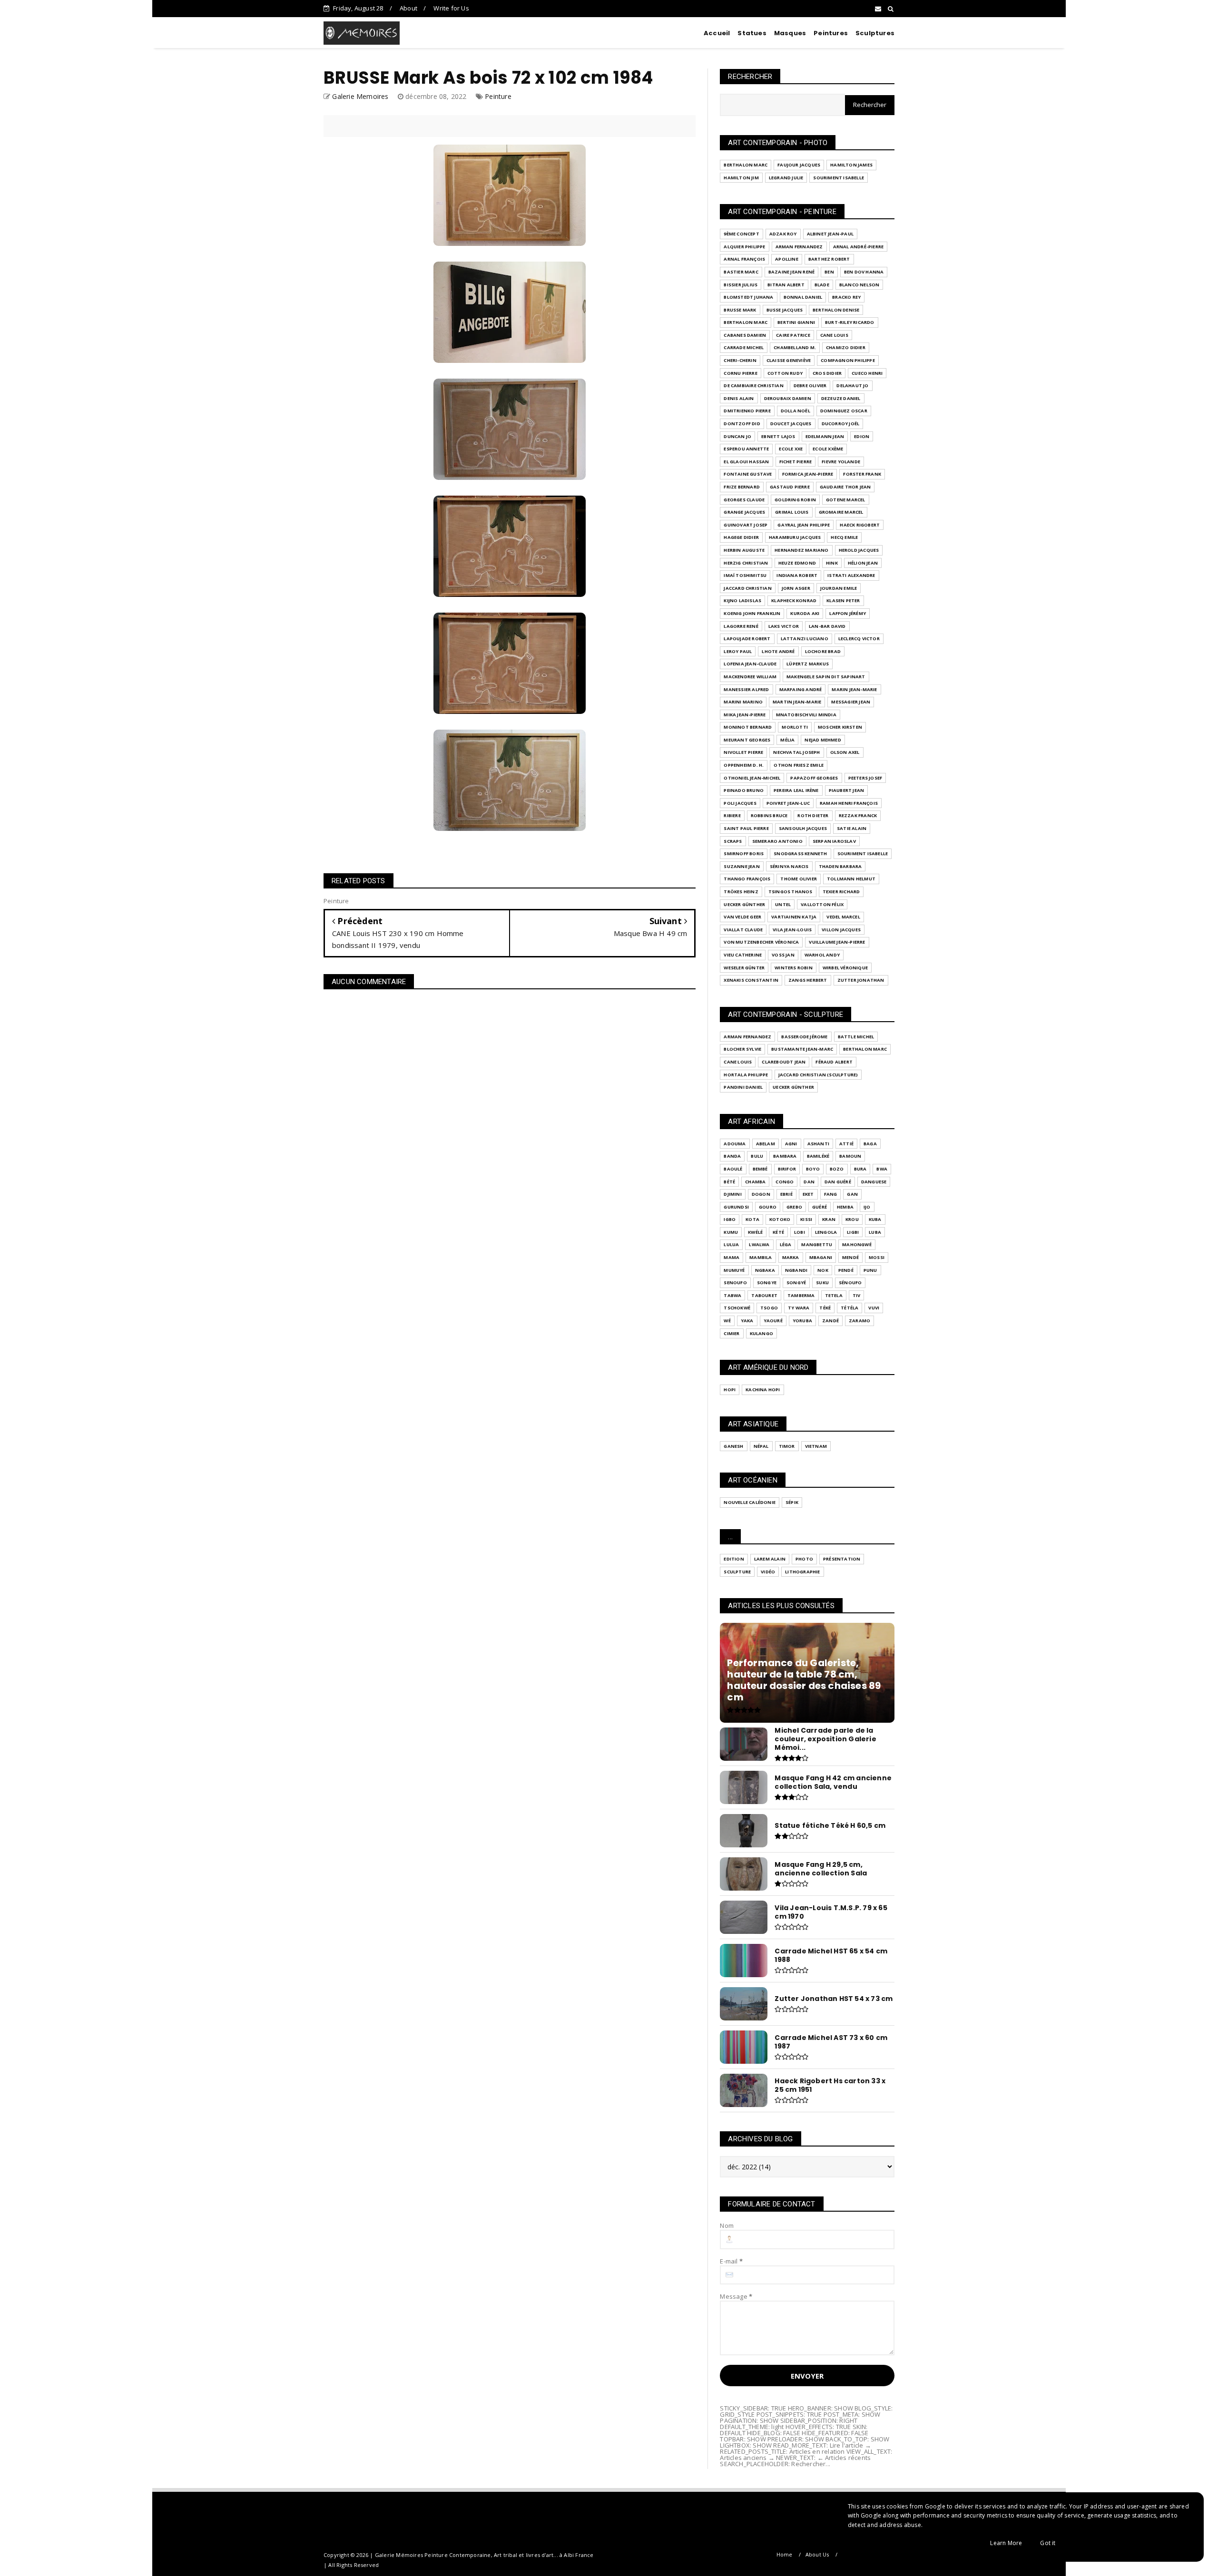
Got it (1048, 2543)
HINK (832, 563)
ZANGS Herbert (808, 980)
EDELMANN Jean (825, 436)
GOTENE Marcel (846, 500)
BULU (757, 1156)
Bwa (882, 1169)
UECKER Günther (744, 904)
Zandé (830, 1321)
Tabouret (764, 1295)
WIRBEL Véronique (845, 968)
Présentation (842, 1559)
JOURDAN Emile (839, 588)
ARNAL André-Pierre (859, 247)
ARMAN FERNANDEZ (799, 247)
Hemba (845, 1207)
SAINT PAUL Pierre (746, 828)
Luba (875, 1232)
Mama (732, 1257)
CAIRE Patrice (793, 335)
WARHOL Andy (822, 955)
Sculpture (737, 1572)
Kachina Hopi (763, 1390)
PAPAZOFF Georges (814, 778)
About (408, 8)
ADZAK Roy (783, 234)
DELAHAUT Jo (852, 385)
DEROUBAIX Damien (788, 398)
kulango (761, 1333)
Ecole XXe (791, 449)
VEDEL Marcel (843, 917)
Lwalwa (759, 1244)
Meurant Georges (747, 740)
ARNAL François (744, 259)
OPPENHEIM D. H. (744, 765)
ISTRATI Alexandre (851, 575)
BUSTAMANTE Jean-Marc (802, 1049)
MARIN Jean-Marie (854, 689)
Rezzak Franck (858, 815)
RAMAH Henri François (849, 803)
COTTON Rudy (785, 373)
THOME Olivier (799, 879)
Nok (823, 1270)
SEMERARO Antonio (777, 841)
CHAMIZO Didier (846, 347)
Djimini (732, 1194)
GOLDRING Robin (795, 500)
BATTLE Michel (856, 1037)
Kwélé (755, 1232)
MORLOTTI (795, 727)
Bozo (837, 1169)
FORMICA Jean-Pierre (808, 474)
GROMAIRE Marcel (841, 512)
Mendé (850, 1257)
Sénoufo (850, 1283)
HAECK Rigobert (860, 525)
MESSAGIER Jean (851, 702)
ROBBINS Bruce (769, 815)
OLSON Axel (845, 752)
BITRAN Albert (786, 285)
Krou (852, 1219)
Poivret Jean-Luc (788, 803)
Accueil (717, 33)
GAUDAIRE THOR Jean (845, 487)
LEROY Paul (738, 651)
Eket (808, 1194)
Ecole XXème (828, 449)
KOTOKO (780, 1219)
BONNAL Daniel (803, 297)
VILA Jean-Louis (792, 930)
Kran (829, 1219)
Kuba (875, 1219)
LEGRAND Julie (786, 178)
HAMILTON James (851, 165)
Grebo (794, 1207)
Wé (727, 1321)
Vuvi (874, 1308)
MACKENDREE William (750, 677)
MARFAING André (801, 689)
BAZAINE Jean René (791, 272)
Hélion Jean (863, 563)
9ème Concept (741, 234)
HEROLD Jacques (859, 550)
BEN (829, 272)
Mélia (787, 740)
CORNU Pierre (740, 373)
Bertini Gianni (796, 322)
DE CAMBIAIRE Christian (753, 385)
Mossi (877, 1257)
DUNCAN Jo (737, 436)
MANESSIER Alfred (746, 689)
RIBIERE (732, 815)
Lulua (731, 1244)
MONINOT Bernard (748, 727)
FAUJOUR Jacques (799, 165)
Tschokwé (737, 1308)
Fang (831, 1194)
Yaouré (773, 1321)
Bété (729, 1182)
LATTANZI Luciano (805, 639)
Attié (846, 1144)
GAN (852, 1194)
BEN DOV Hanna (864, 272)
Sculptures (875, 33)
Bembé (760, 1169)
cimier (732, 1333)
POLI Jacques (740, 803)
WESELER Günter (744, 968)
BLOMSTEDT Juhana (748, 297)
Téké (825, 1308)
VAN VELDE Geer (742, 917)
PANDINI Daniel (743, 1087)
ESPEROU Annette (746, 449)
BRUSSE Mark (740, 310)
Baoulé (733, 1169)
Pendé (846, 1270)
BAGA (870, 1144)
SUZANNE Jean (742, 866)
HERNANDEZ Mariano (801, 550)
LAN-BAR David (827, 626)
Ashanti (818, 1144)
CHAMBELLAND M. (795, 347)
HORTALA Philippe (746, 1075)
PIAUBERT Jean (847, 790)
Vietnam (816, 1446)
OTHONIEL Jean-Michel (752, 778)
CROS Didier (827, 373)
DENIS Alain (739, 398)
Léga (786, 1244)
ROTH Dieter (813, 815)
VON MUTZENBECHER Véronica (761, 942)
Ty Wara (799, 1308)
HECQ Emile (844, 537)
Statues (752, 33)
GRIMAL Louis (792, 512)
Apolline (787, 259)
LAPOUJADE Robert (747, 639)
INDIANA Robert (797, 575)
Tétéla (850, 1308)
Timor (787, 1446)
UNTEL (783, 904)
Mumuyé (734, 1270)
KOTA (752, 1219)
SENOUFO (735, 1283)
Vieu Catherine (743, 955)
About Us (817, 2554)
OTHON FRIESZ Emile (799, 765)
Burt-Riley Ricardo (850, 322)
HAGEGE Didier (741, 537)
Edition (734, 1559)
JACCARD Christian (747, 588)
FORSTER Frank (862, 474)
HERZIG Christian (746, 563)
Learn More (1006, 2543)
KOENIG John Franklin (752, 613)
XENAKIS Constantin (751, 980)
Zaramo (859, 1321)
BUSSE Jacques (785, 310)
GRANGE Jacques (744, 512)
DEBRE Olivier (810, 385)
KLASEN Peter (843, 600)
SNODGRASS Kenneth (800, 854)
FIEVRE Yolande (841, 462)
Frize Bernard (742, 487)
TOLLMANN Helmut (851, 879)
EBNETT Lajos (778, 436)
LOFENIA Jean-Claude (750, 664)
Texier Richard (841, 892)
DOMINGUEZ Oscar (844, 411)
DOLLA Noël (796, 411)
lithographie (802, 1572)
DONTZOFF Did (742, 424)
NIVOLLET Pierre (743, 752)
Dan (809, 1182)
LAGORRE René (741, 626)
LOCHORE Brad (823, 651)
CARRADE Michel (744, 347)
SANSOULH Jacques (803, 828)
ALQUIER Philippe (744, 247)
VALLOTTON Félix (822, 904)
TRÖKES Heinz (741, 892)
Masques (790, 33)
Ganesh (733, 1446)
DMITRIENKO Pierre (747, 411)
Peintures (831, 33)
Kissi (806, 1219)
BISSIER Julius (741, 285)
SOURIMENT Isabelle (839, 178)
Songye (767, 1283)
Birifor (787, 1169)
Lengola (826, 1232)
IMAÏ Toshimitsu (745, 575)
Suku (822, 1283)
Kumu (731, 1232)
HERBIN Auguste (744, 550)
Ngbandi (796, 1270)
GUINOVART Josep (746, 525)
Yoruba (802, 1321)
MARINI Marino (743, 702)
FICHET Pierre (796, 462)
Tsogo (769, 1308)
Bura (860, 1169)
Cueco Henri (867, 373)
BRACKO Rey (846, 297)
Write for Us (451, 8)
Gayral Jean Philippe (804, 525)
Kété (778, 1232)
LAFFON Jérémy (848, 613)
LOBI (800, 1232)
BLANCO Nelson (859, 285)
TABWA (732, 1295)
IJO (867, 1207)
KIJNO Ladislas (742, 600)
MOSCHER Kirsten (840, 727)
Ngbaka (765, 1270)
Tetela (834, 1295)
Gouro (768, 1207)
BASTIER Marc (741, 272)
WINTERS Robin (794, 968)
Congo (785, 1182)
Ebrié (786, 1194)
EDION (862, 436)
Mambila (761, 1257)
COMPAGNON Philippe (848, 360)
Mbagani (821, 1257)
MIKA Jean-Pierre (745, 715)
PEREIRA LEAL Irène (796, 790)
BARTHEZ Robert (829, 259)
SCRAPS (733, 841)
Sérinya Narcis (789, 866)
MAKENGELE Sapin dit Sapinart (826, 677)
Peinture (498, 96)
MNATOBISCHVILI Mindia (806, 715)
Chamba (755, 1182)
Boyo (813, 1169)
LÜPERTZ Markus (808, 664)
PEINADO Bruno (744, 790)
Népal (761, 1446)
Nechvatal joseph (796, 752)
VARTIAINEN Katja (794, 917)
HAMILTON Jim (741, 178)
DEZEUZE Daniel (841, 398)
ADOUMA (735, 1144)
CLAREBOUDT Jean (784, 1062)
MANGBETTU (817, 1244)
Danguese (874, 1182)
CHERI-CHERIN (740, 360)
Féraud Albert (834, 1062)
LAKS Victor (784, 626)
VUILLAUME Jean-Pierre (837, 942)
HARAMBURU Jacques (795, 537)
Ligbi (853, 1232)
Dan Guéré (838, 1182)
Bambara (785, 1156)
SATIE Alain (852, 828)
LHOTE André (778, 651)
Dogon (761, 1194)
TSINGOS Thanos (791, 892)
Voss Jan (783, 955)
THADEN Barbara (840, 866)
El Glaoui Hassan (746, 462)
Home (785, 2554)
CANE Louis (834, 335)
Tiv (857, 1295)
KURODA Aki (805, 613)
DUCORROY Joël (841, 424)
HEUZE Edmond (797, 563)
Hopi (730, 1390)
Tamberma (801, 1295)
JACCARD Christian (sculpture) (818, 1075)
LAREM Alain (770, 1559)
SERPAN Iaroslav (834, 841)
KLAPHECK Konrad (794, 600)
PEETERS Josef (865, 778)
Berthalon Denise (836, 310)
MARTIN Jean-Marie (797, 702)
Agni (791, 1144)
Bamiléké (818, 1156)
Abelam (766, 1144)
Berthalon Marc (746, 165)
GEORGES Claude (744, 500)
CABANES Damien (745, 335)
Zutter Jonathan (861, 980)
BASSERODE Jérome (804, 1037)
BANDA (732, 1156)
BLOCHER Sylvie (742, 1049)
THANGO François (747, 879)
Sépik (792, 1502)
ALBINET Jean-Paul (830, 234)
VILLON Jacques (841, 930)
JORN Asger (796, 588)
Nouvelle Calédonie (750, 1502)
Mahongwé (857, 1244)
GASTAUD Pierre (790, 487)
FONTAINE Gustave (748, 474)
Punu (870, 1270)
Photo (804, 1559)
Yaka (747, 1321)
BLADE (822, 285)
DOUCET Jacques (791, 424)
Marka (791, 1257)
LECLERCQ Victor (859, 639)
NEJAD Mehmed (823, 740)
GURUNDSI (736, 1207)
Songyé (796, 1283)
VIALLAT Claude (743, 930)
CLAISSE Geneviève (789, 360)
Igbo (730, 1219)
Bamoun (850, 1156)
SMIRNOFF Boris (744, 854)
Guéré (820, 1207)
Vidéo (768, 1572)
